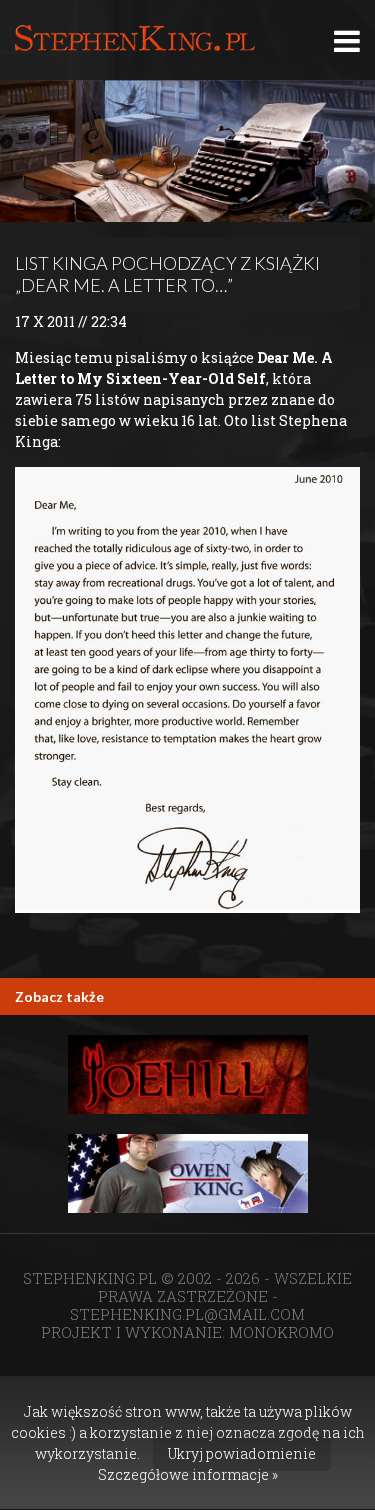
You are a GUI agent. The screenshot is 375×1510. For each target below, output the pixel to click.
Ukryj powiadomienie (242, 1453)
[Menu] (347, 40)
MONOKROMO (281, 1332)
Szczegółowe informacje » (188, 1474)
